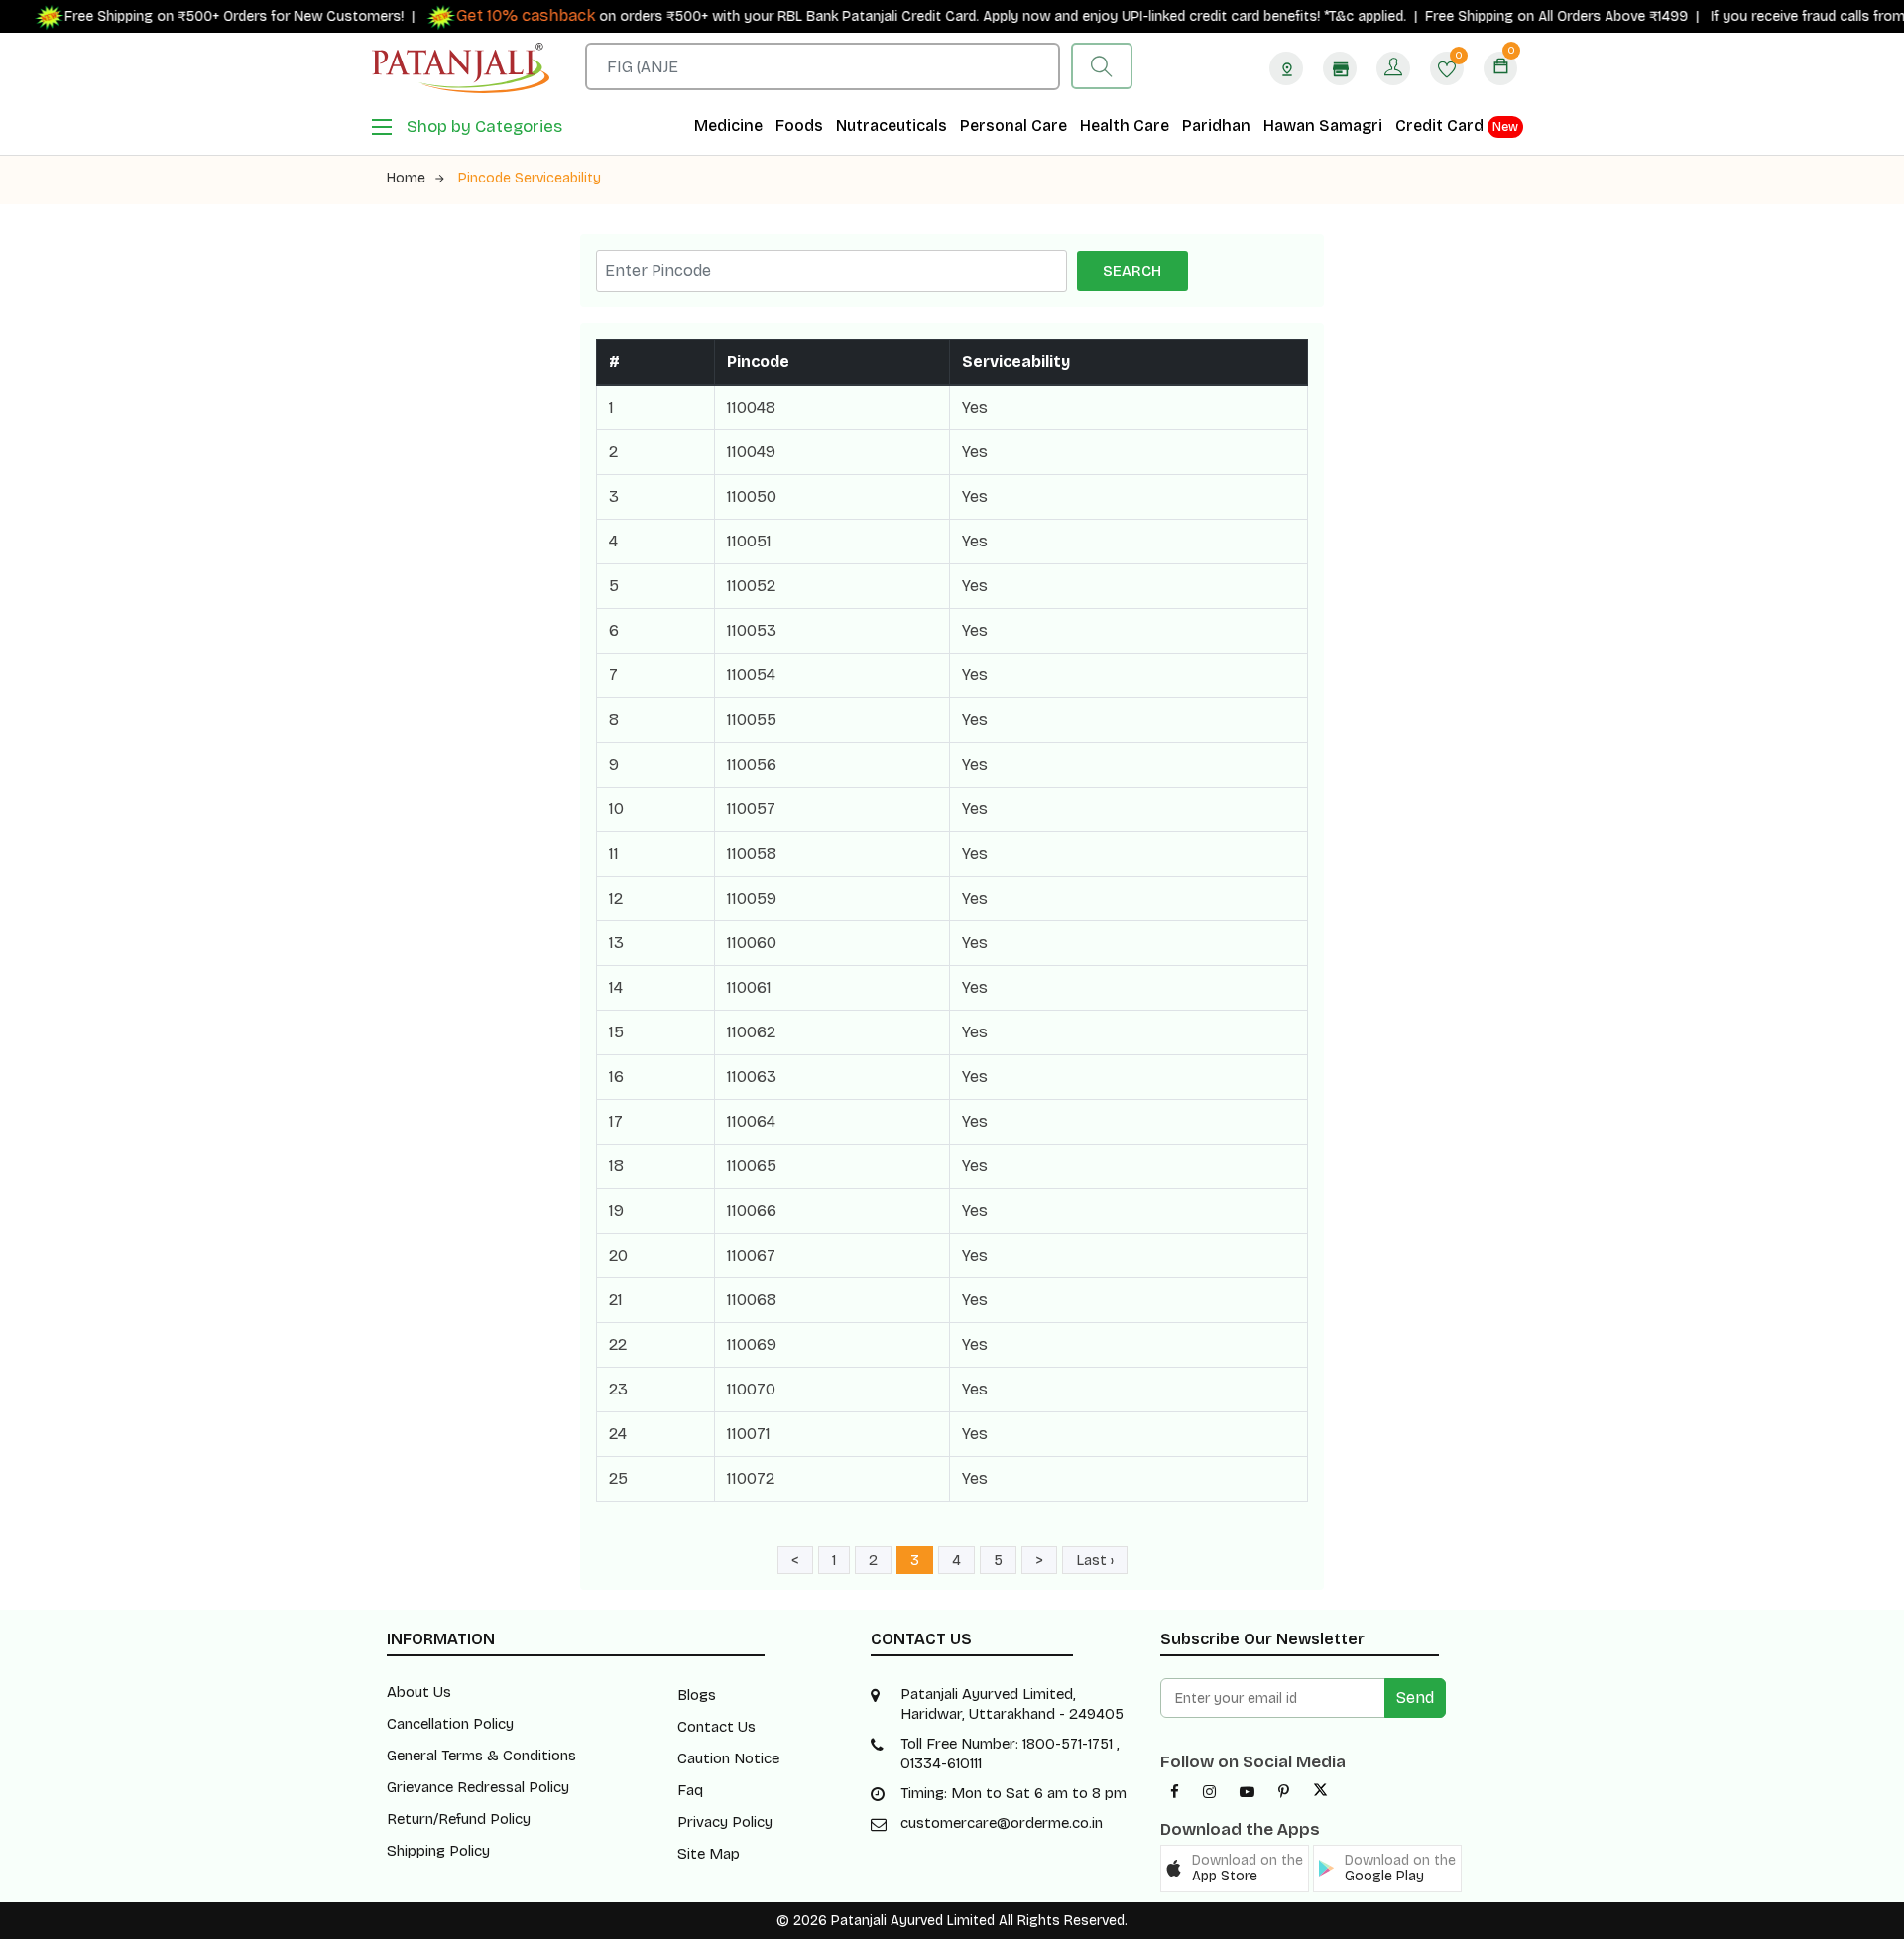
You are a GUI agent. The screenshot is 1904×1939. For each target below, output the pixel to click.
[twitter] (1320, 1792)
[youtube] (1247, 1792)
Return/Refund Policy (459, 1819)
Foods (799, 125)
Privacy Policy (725, 1822)
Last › (1095, 1560)
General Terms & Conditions (481, 1756)
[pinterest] (1284, 1792)
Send (1415, 1697)
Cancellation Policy (450, 1724)
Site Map (709, 1854)
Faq (690, 1790)
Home (406, 178)
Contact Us (716, 1727)
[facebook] (1175, 1792)
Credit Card (1457, 125)
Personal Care (1013, 125)
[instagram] (1209, 1792)
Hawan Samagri (1323, 125)
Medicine (728, 125)
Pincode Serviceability (530, 178)
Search (1132, 271)
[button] (1235, 1869)
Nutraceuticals (892, 125)
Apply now (987, 16)
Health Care (1125, 125)
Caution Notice (728, 1758)
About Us (419, 1692)
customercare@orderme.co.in (1002, 1823)
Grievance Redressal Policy (478, 1787)
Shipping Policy (438, 1851)
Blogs (697, 1695)
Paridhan (1216, 125)
